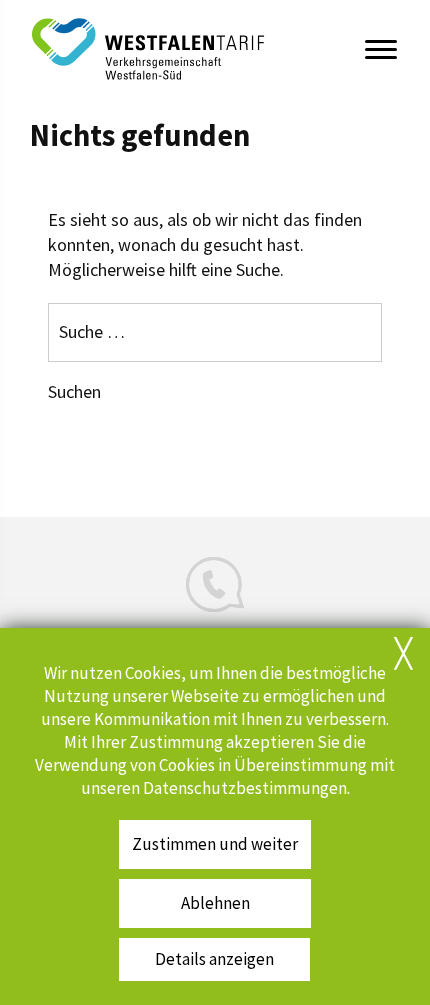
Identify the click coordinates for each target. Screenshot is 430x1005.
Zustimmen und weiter (215, 844)
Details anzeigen (214, 959)
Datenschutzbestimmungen (245, 788)
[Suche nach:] (215, 332)
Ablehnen (215, 903)
